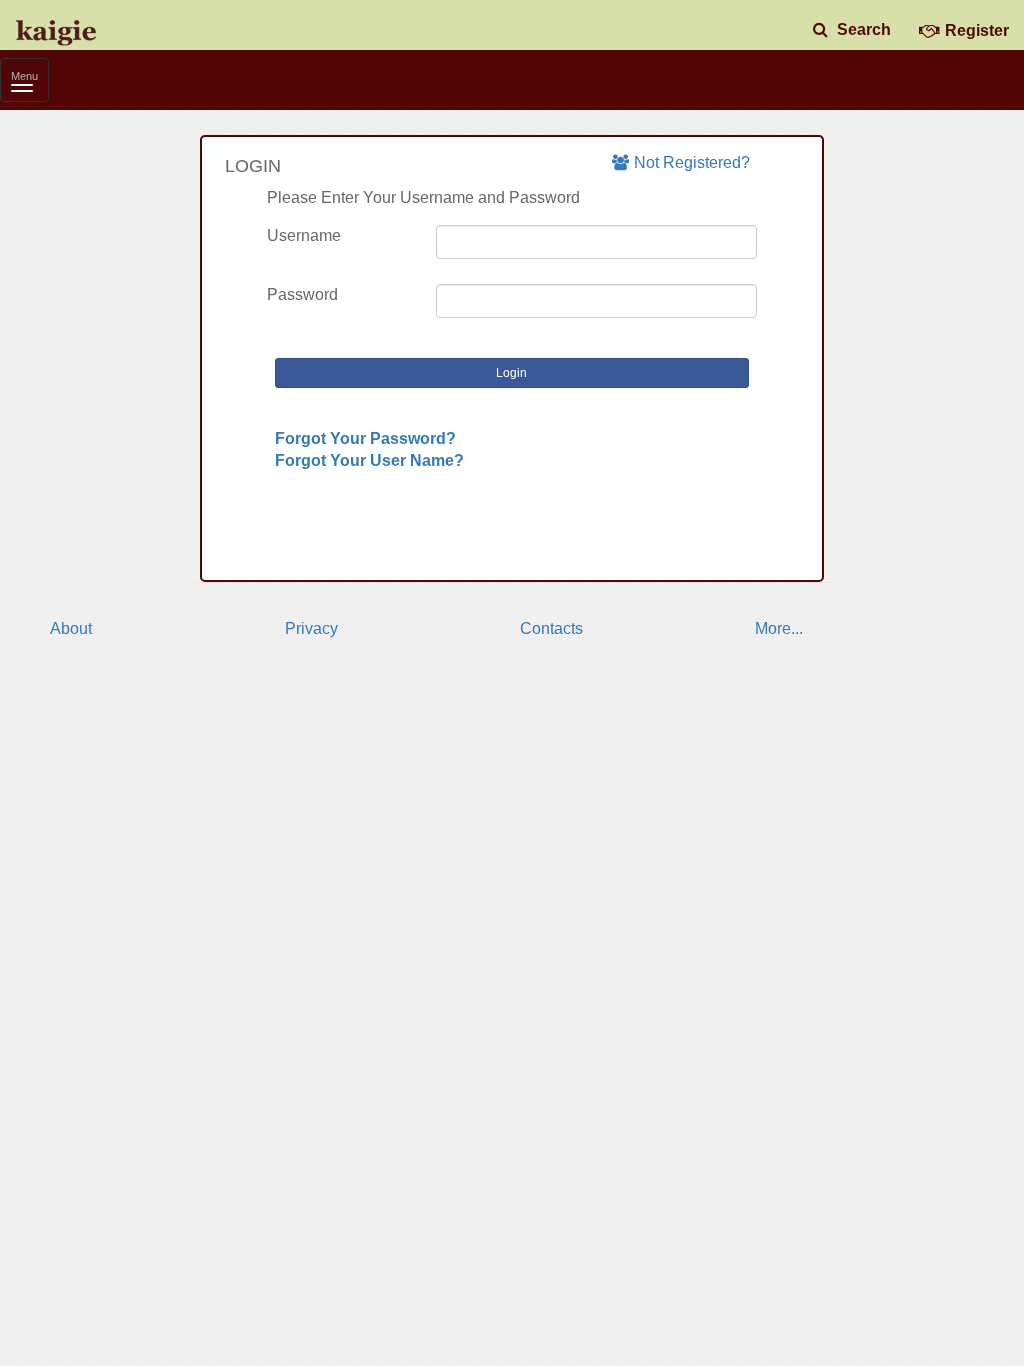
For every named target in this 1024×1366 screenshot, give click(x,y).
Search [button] (862, 29)
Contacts (551, 628)
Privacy (311, 628)
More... (779, 628)
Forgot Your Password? (365, 438)
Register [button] (977, 30)
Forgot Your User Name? (369, 460)
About (71, 628)
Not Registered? (692, 162)
